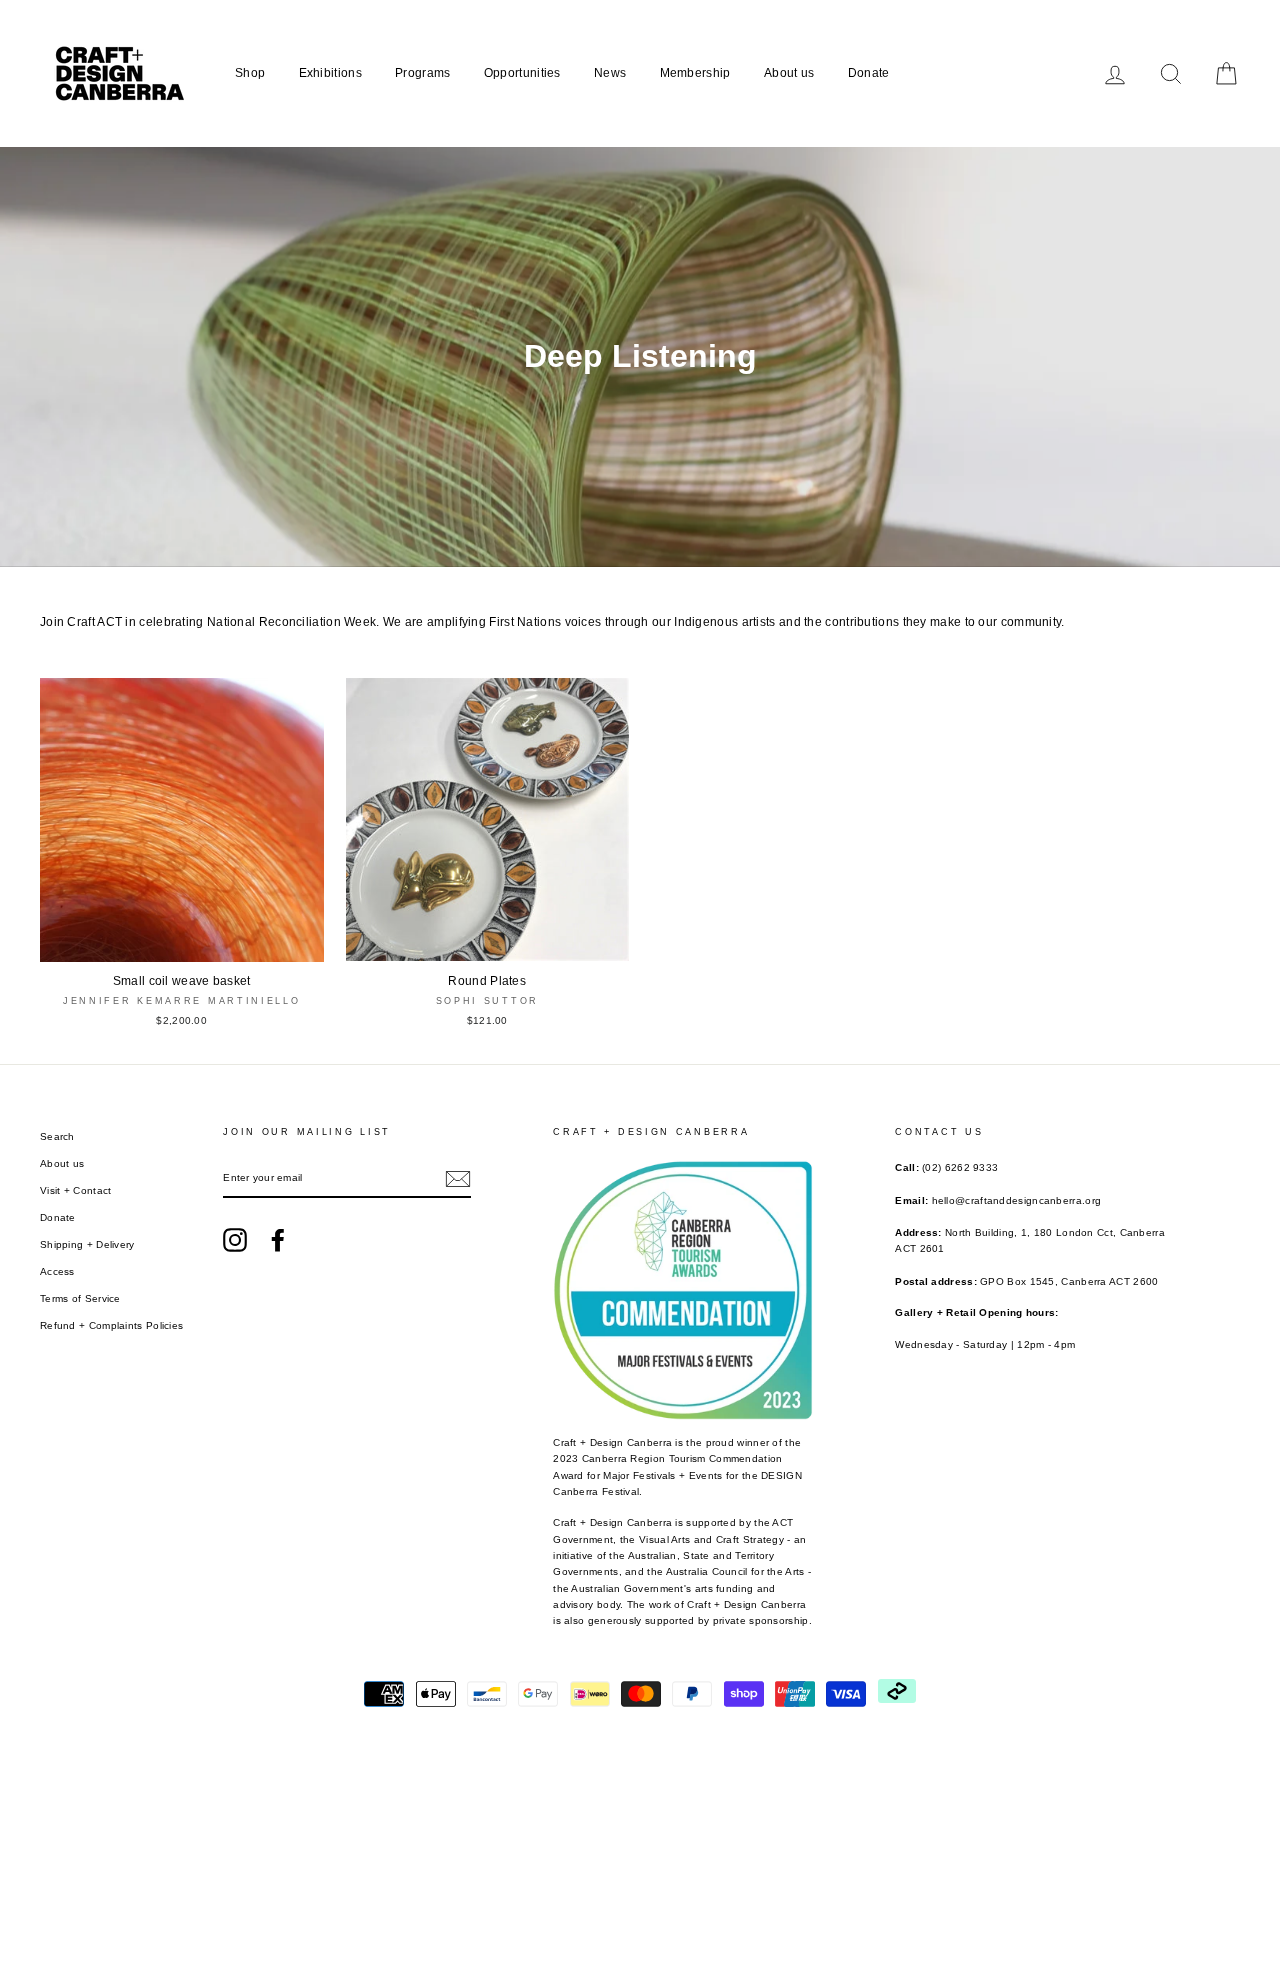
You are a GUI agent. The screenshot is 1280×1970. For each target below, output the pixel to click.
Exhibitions (330, 73)
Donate (869, 73)
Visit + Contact (76, 1190)
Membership (695, 73)
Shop (250, 73)
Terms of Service (80, 1298)
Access (57, 1271)
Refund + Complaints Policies (111, 1325)
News (610, 73)
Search (57, 1136)
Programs (422, 73)
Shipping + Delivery (87, 1244)
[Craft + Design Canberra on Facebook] (278, 1240)
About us (789, 73)
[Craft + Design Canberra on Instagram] (235, 1240)
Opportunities (522, 73)
